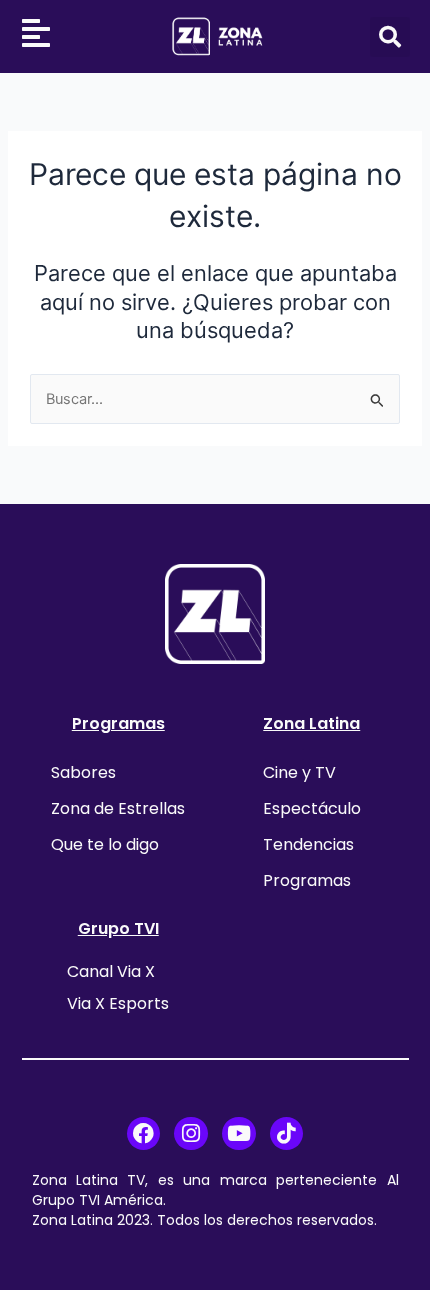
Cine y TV (299, 772)
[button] (390, 37)
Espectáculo (312, 808)
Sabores (83, 772)
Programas (118, 723)
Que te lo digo (105, 844)
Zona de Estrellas (118, 808)
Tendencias (308, 844)
